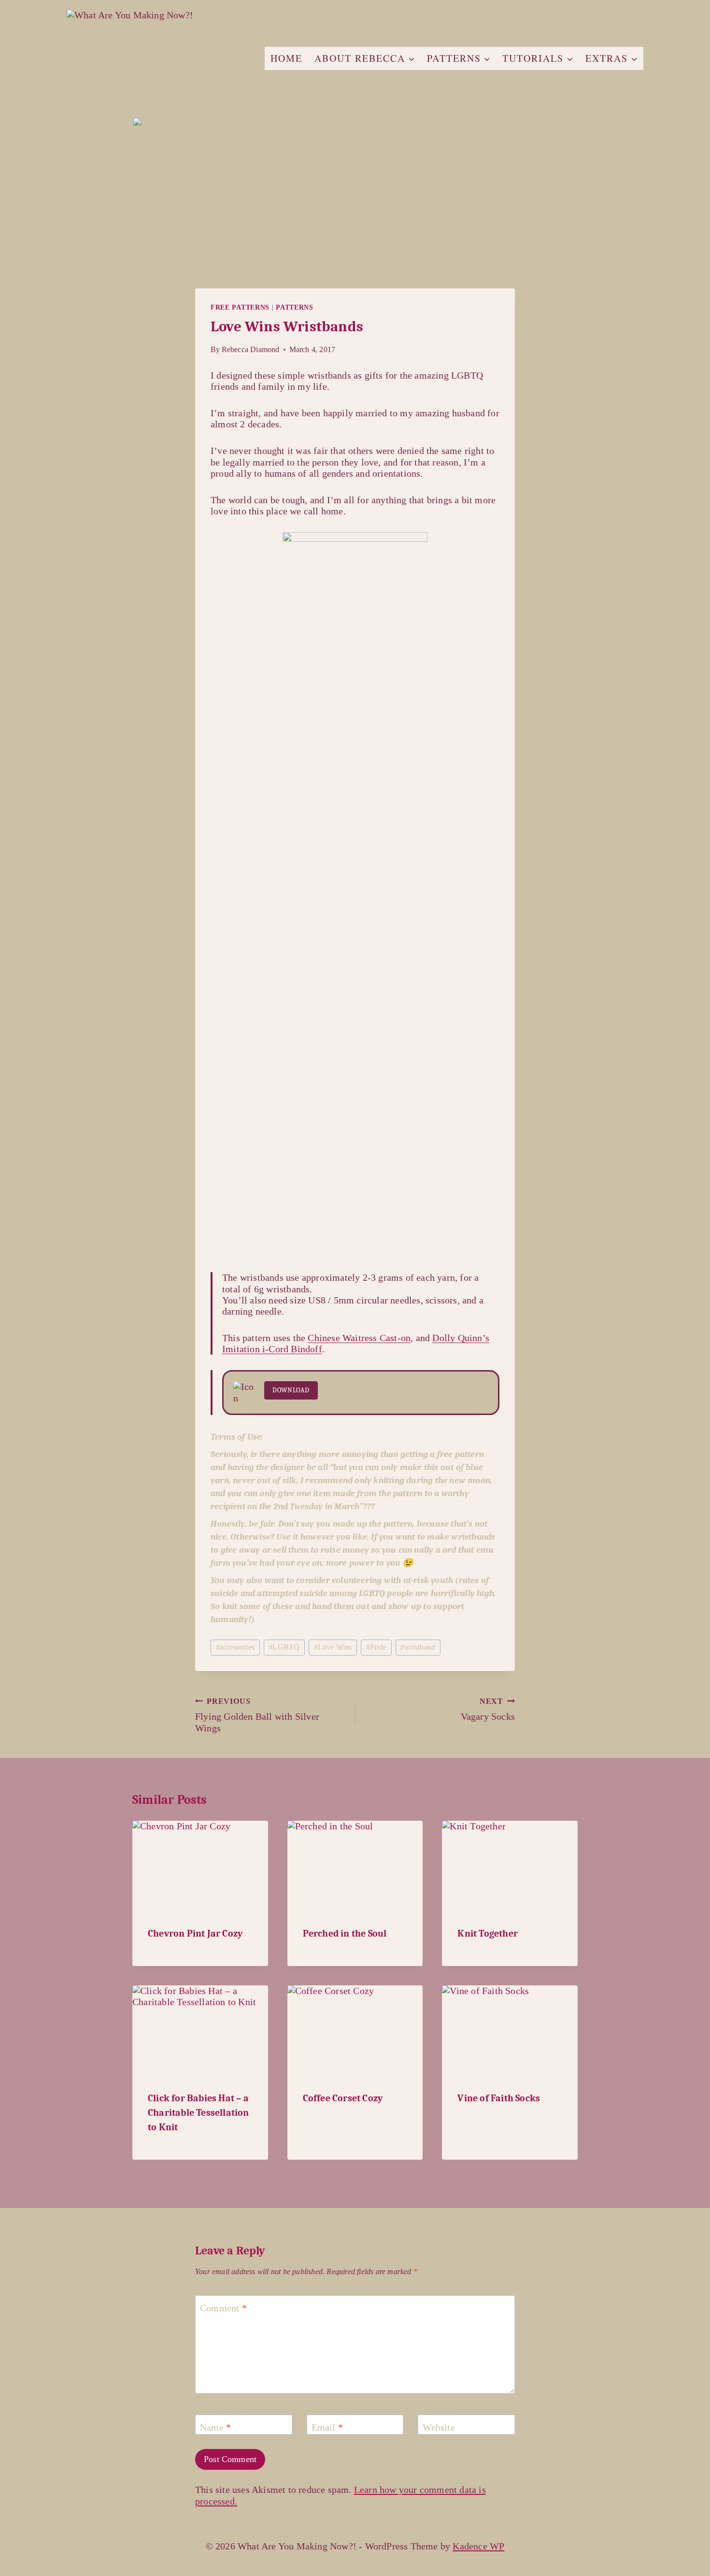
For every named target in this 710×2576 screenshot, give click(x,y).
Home (286, 58)
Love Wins (333, 1647)
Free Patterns (240, 307)
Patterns (295, 307)
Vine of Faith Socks (499, 2098)
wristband (418, 1647)
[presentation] (200, 1866)
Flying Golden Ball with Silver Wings (257, 1715)
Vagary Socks (488, 1709)
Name (215, 2427)
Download (291, 1390)
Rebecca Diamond (251, 349)
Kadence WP (478, 2546)
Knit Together (488, 1933)
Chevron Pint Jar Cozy (195, 1933)
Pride (376, 1647)
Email (327, 2427)
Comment (223, 2308)
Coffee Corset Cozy (343, 2098)
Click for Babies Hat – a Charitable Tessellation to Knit (199, 2113)
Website (439, 2427)
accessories (235, 1647)
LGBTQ (284, 1647)
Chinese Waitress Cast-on (359, 1338)
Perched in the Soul (345, 1933)
